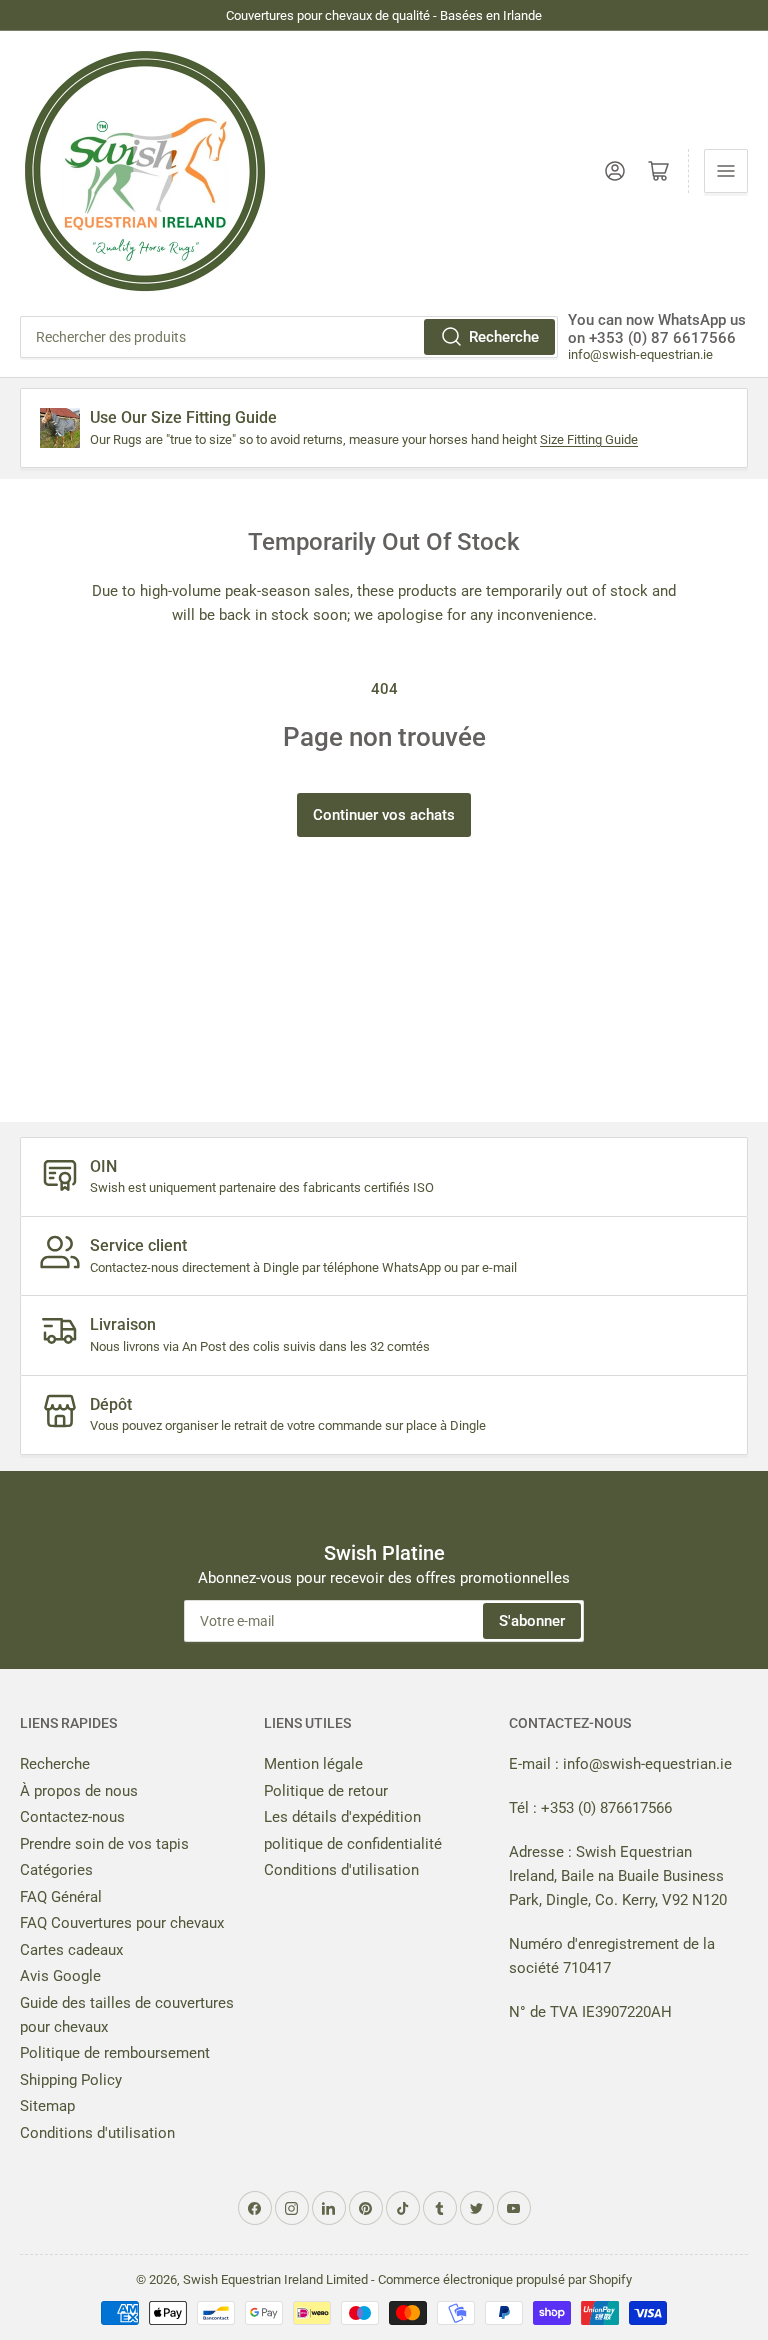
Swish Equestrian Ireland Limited (275, 2279)
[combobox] (289, 337)
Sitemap (47, 2106)
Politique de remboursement (115, 2053)
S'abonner (532, 1621)
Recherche (504, 337)
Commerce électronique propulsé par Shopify (505, 2279)
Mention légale (313, 1764)
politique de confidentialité (353, 1844)
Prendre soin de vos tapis (104, 1844)
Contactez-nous (72, 1817)
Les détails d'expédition (342, 1817)
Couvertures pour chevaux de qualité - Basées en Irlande (384, 15)
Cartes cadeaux (71, 1950)
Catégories (56, 1870)
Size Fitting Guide (589, 439)
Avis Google (60, 1976)
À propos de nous (79, 1791)
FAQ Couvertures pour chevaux (122, 1923)
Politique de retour (326, 1791)
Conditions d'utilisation (97, 2133)
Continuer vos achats (384, 815)
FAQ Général (61, 1897)
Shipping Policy (71, 2080)
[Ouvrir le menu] (726, 171)
